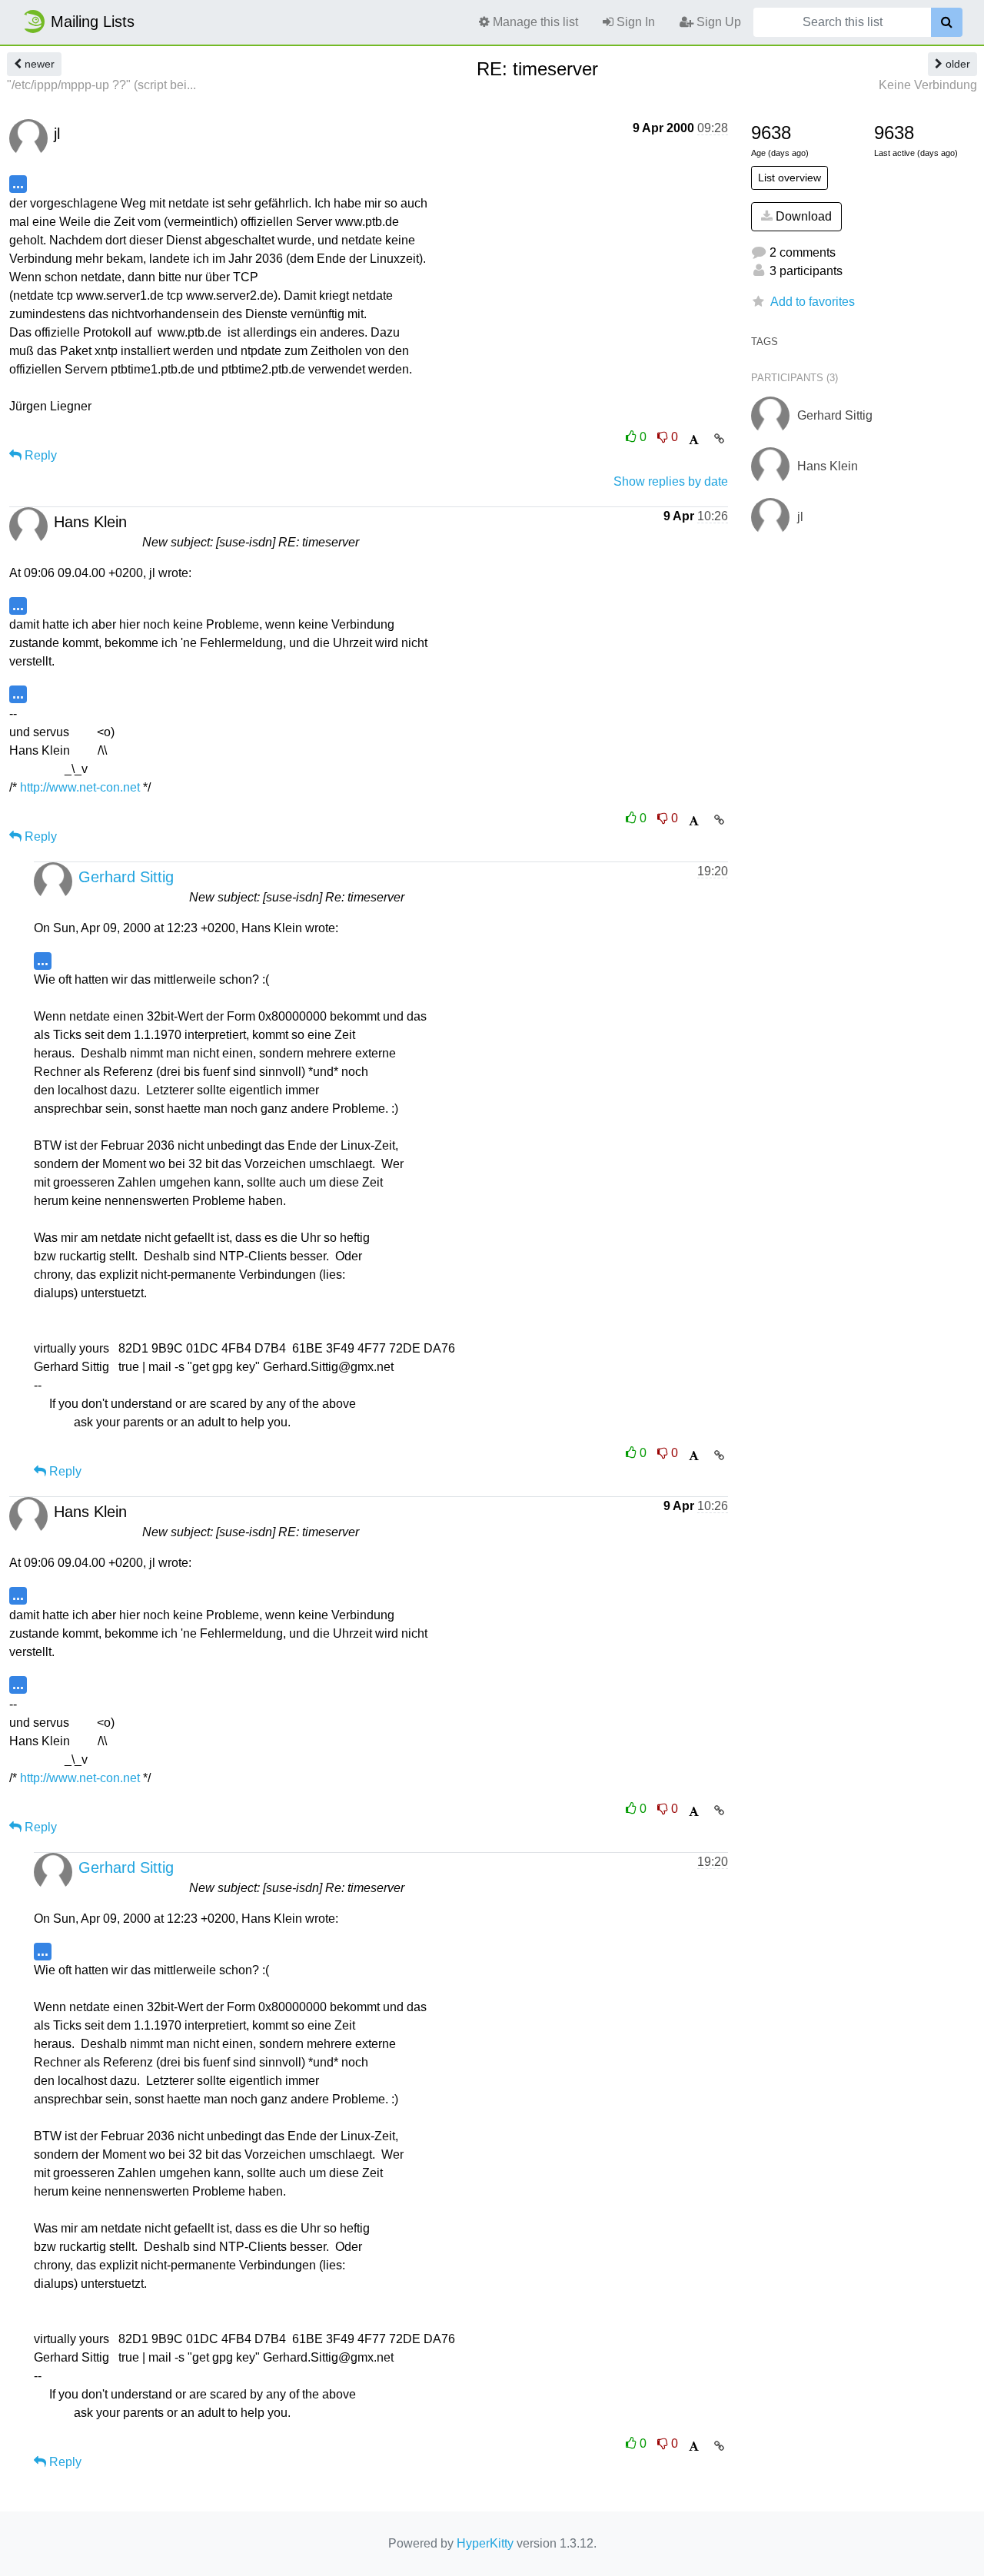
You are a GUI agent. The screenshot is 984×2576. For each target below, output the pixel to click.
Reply (39, 455)
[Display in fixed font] (694, 440)
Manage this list (534, 22)
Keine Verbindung (928, 85)
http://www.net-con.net (80, 787)
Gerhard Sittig (126, 877)
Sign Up (717, 22)
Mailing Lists (93, 22)
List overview (790, 178)
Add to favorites (813, 302)
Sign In (634, 22)
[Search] (947, 22)
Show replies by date (671, 481)
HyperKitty (485, 2543)
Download (802, 216)
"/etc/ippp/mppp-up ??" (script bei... (101, 85)
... (18, 183)
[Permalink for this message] (719, 439)
